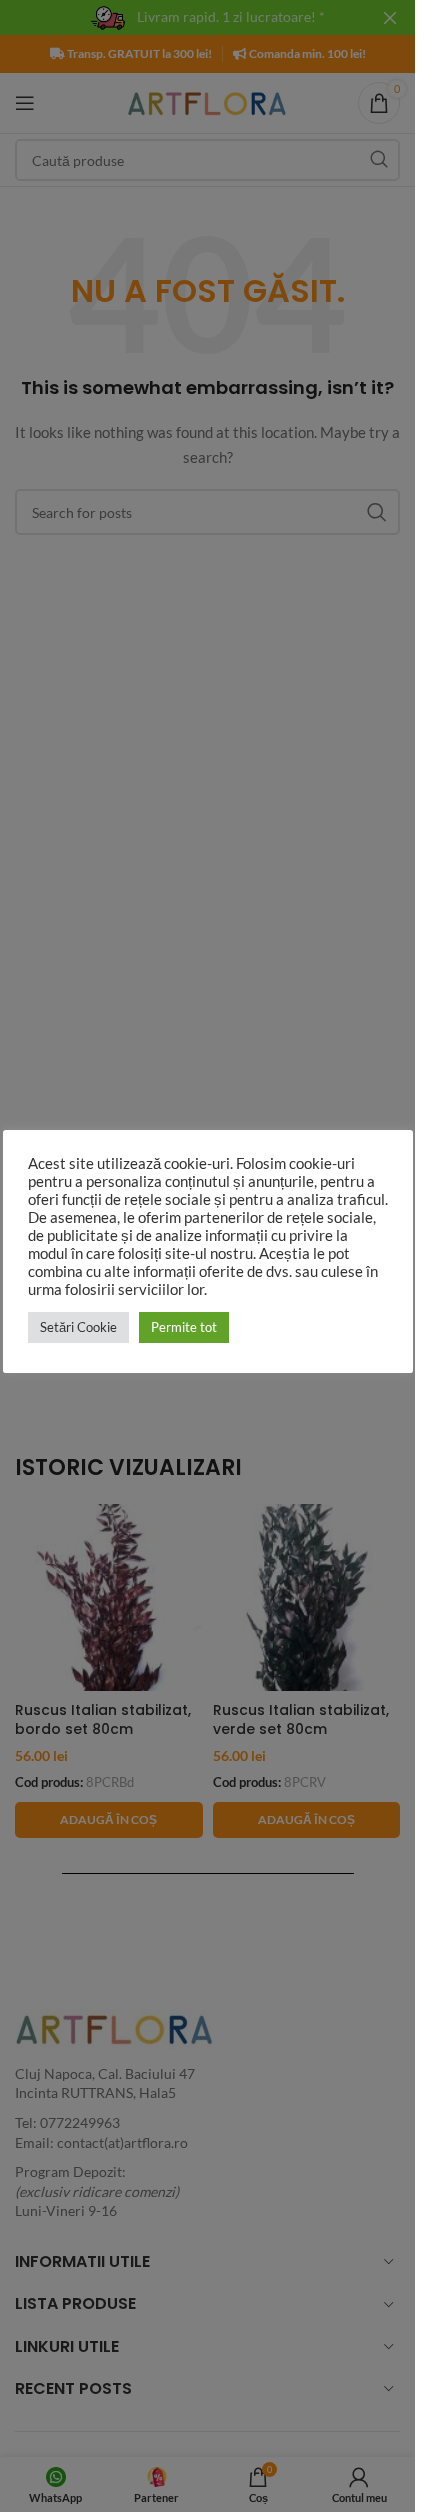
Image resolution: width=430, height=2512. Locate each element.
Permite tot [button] (184, 1327)
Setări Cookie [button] (78, 1327)
